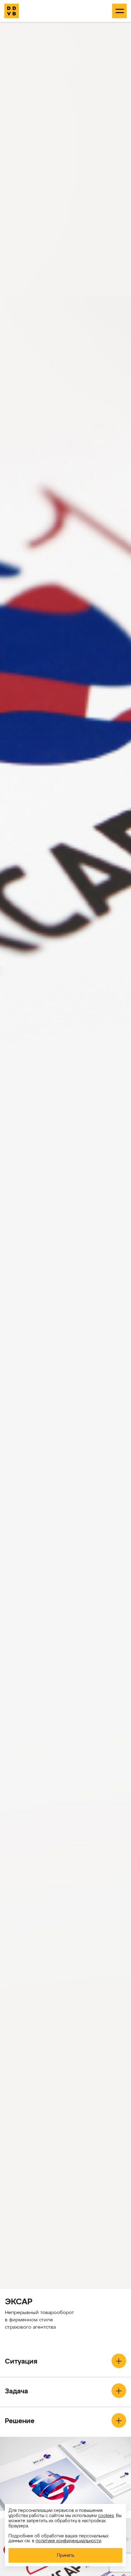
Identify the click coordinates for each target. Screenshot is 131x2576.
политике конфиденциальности (68, 2540)
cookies (106, 2515)
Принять (66, 2555)
